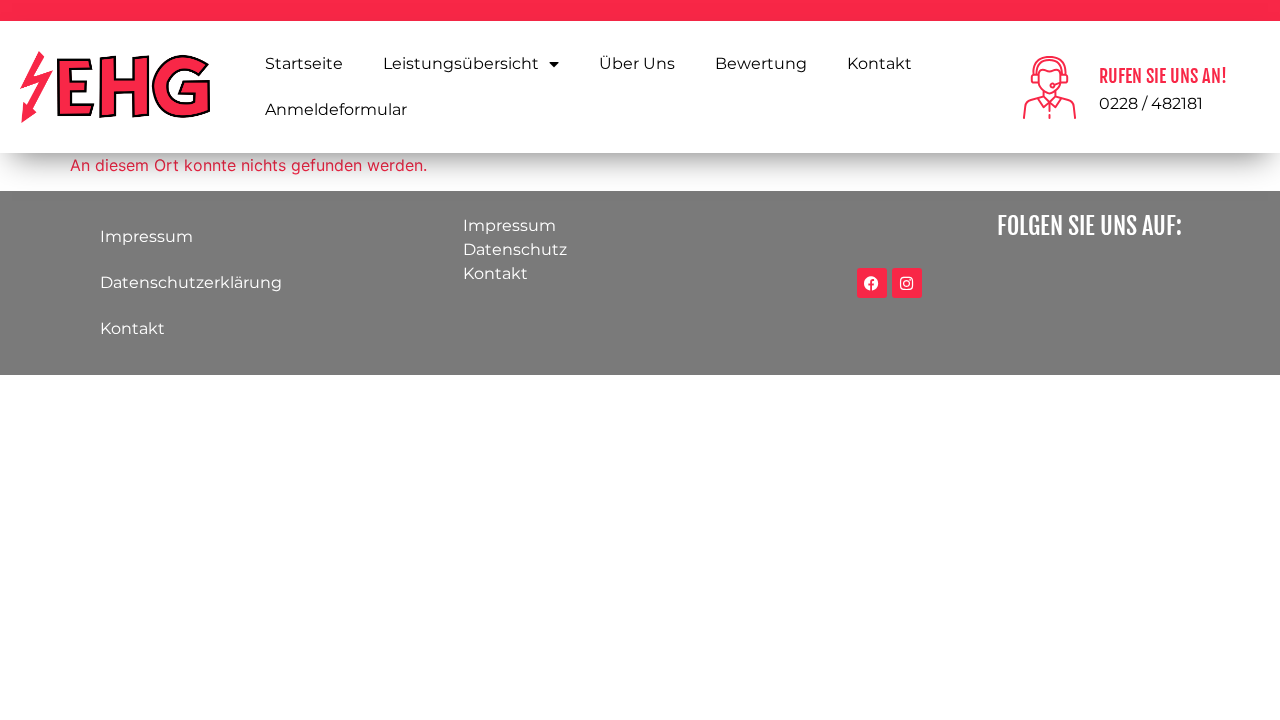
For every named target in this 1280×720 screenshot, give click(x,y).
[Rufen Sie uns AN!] (1049, 87)
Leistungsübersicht (461, 63)
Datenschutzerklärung (191, 282)
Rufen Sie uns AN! (1163, 76)
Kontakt (879, 63)
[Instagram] (907, 283)
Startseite (304, 63)
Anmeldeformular (336, 109)
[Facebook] (872, 283)
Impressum (146, 236)
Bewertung (761, 63)
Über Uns (637, 63)
